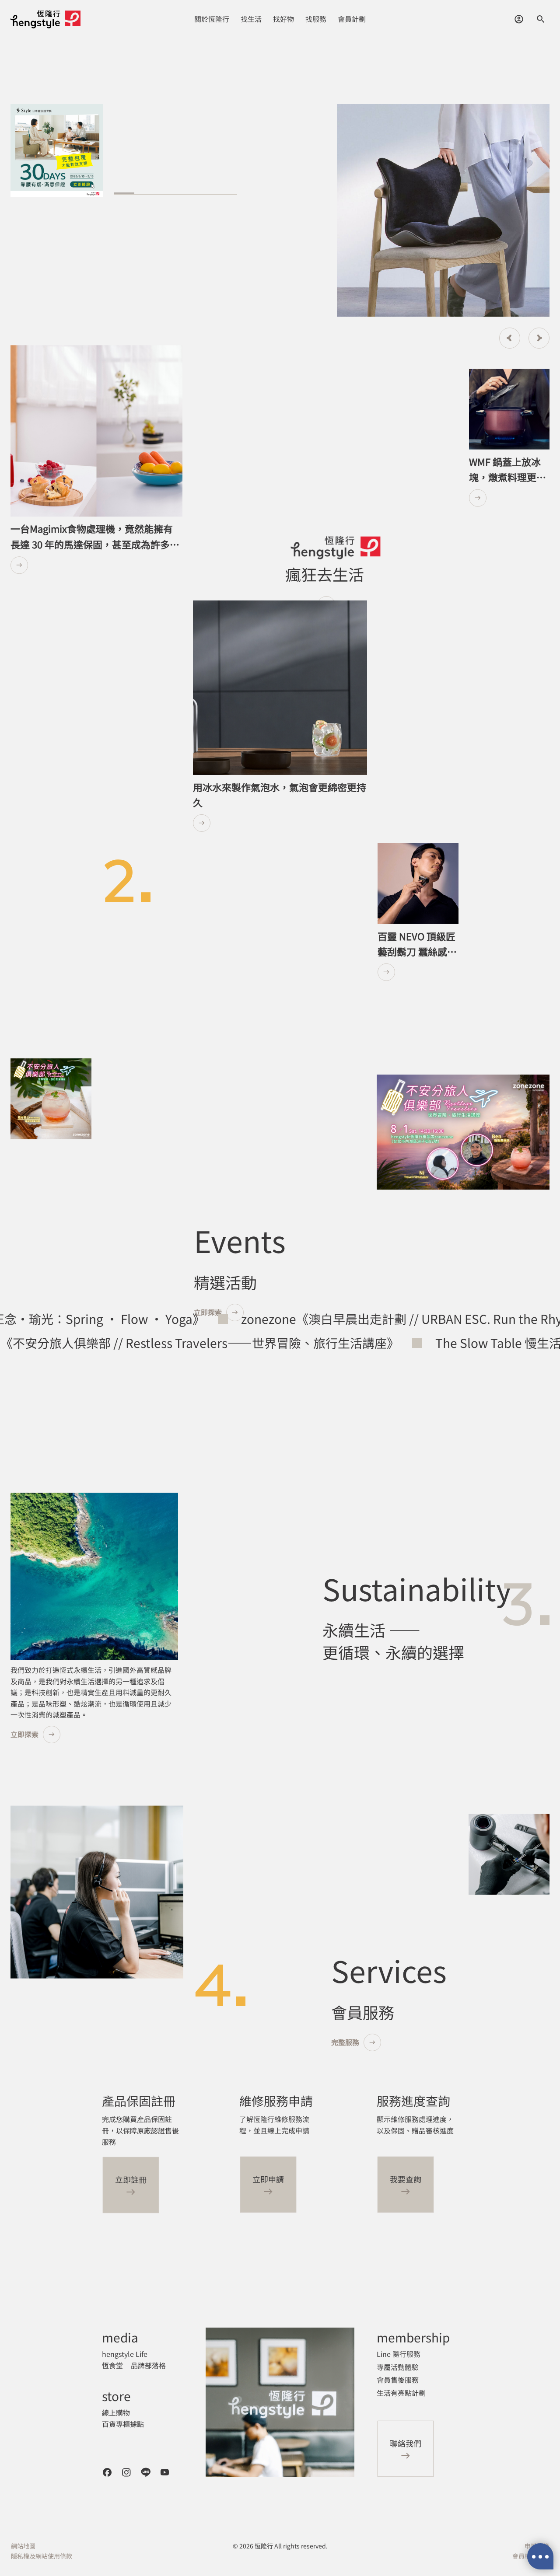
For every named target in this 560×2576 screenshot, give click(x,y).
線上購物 (116, 2412)
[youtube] (165, 2472)
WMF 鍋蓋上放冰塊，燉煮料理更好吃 (507, 477)
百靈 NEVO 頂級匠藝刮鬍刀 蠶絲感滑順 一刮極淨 (417, 951)
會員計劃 (352, 19)
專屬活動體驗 (398, 2367)
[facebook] (107, 2472)
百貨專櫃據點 (123, 2424)
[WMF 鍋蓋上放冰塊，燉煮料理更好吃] (509, 498)
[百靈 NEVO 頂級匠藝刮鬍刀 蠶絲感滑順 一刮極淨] (418, 972)
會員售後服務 (398, 2380)
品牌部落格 (148, 2365)
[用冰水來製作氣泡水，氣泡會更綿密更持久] (280, 823)
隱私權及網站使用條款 (42, 2556)
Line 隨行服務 (399, 2354)
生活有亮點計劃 (401, 2393)
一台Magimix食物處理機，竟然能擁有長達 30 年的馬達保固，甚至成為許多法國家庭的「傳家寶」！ (95, 544)
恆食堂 (112, 2365)
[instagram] (126, 2472)
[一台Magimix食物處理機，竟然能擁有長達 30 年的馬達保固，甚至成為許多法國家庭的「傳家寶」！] (96, 565)
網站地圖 (23, 2546)
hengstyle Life (125, 2354)
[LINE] (146, 2472)
